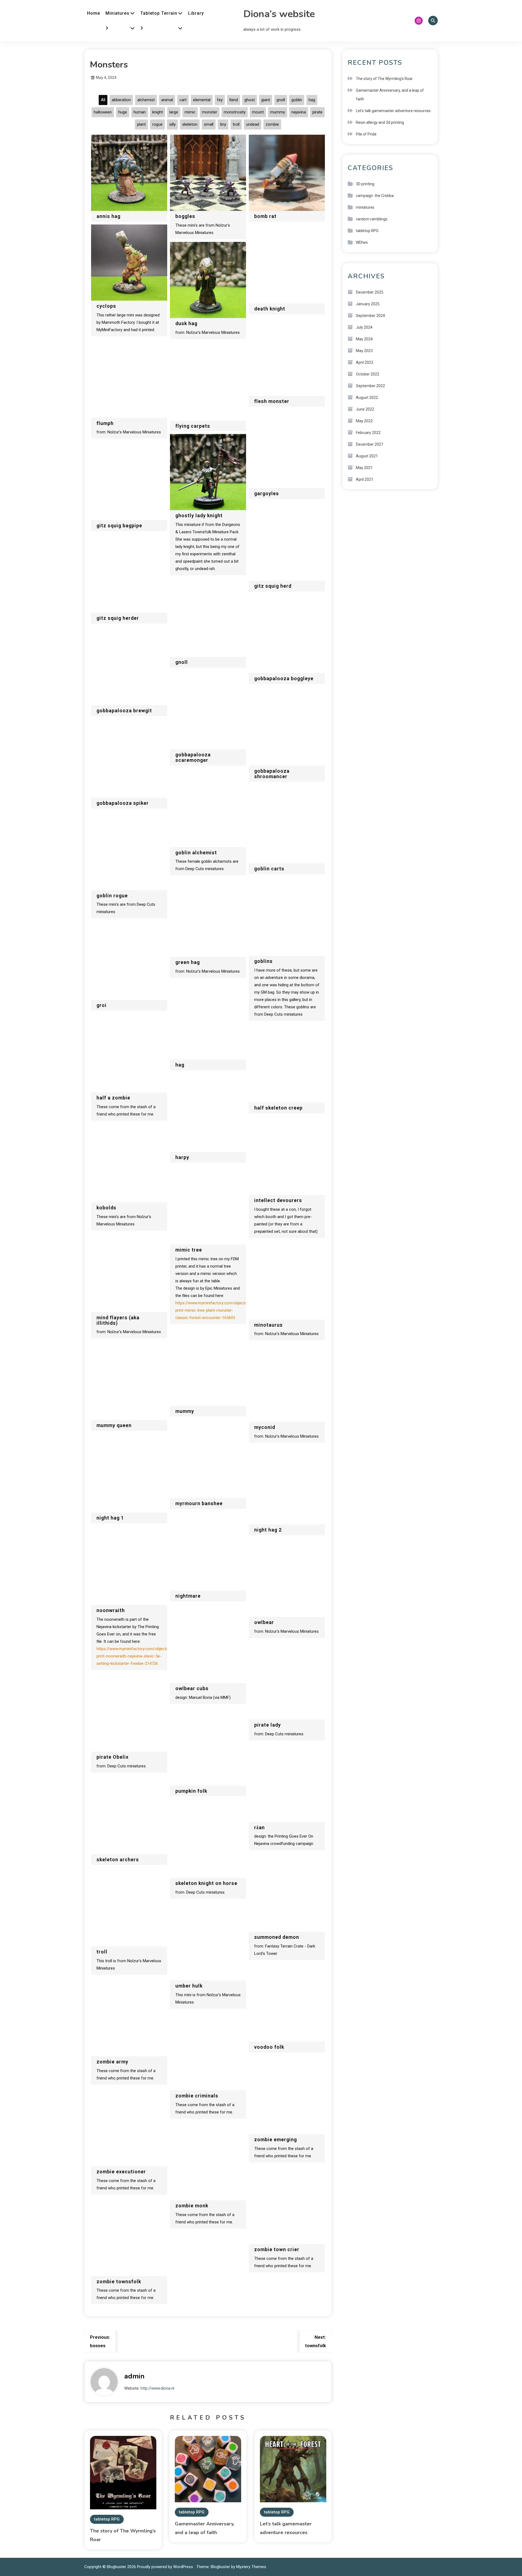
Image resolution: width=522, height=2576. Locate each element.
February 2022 (368, 433)
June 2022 (365, 409)
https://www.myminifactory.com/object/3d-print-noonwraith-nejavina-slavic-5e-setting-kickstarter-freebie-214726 (135, 1656)
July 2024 (364, 327)
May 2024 (364, 339)
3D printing (365, 184)
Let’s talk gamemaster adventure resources (393, 111)
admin (134, 2376)
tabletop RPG (107, 2519)
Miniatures (117, 13)
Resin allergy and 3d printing (380, 122)
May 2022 (364, 421)
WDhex (362, 242)
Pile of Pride (366, 134)
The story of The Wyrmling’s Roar (384, 79)
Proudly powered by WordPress (166, 2567)
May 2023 (364, 351)
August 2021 (367, 456)
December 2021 (370, 444)
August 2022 (367, 398)
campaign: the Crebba (375, 196)
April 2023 (365, 362)
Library (196, 13)
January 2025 (368, 304)
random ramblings (372, 219)
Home (94, 13)
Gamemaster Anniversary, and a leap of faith (390, 95)
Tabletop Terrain (159, 13)
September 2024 (370, 316)
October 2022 (368, 374)
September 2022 (370, 386)
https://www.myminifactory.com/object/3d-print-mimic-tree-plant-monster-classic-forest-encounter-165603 (214, 1310)
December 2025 (370, 292)
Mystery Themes (251, 2567)
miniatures (365, 207)
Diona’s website (279, 14)
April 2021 (365, 479)
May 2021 (364, 468)
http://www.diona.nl (157, 2388)
